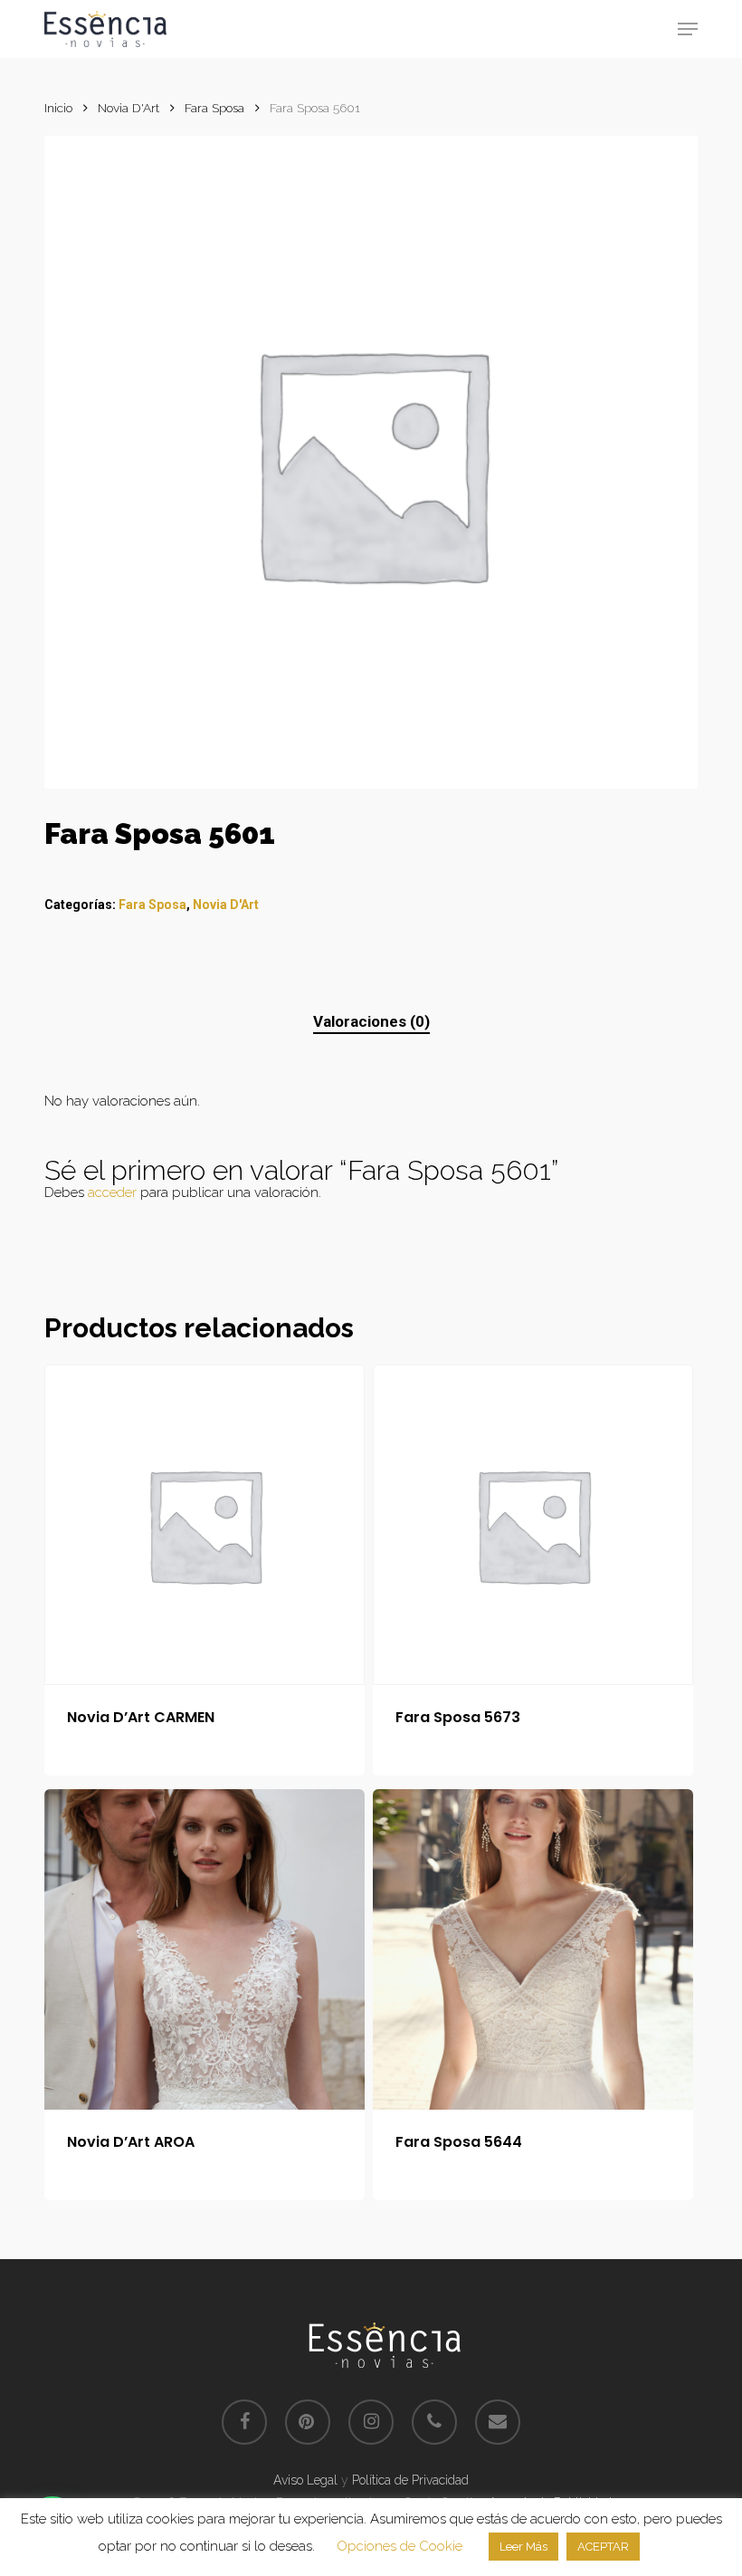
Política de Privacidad (410, 2480)
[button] (688, 29)
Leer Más (523, 2547)
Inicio (58, 108)
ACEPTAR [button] (603, 2547)
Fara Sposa (214, 108)
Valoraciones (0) (371, 1021)
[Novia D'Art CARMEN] (205, 1525)
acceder (112, 1192)
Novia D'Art (128, 108)
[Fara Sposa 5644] (533, 1949)
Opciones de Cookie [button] (400, 2546)
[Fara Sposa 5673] (533, 1525)
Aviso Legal (305, 2480)
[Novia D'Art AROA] (205, 1949)
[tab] (371, 1022)
